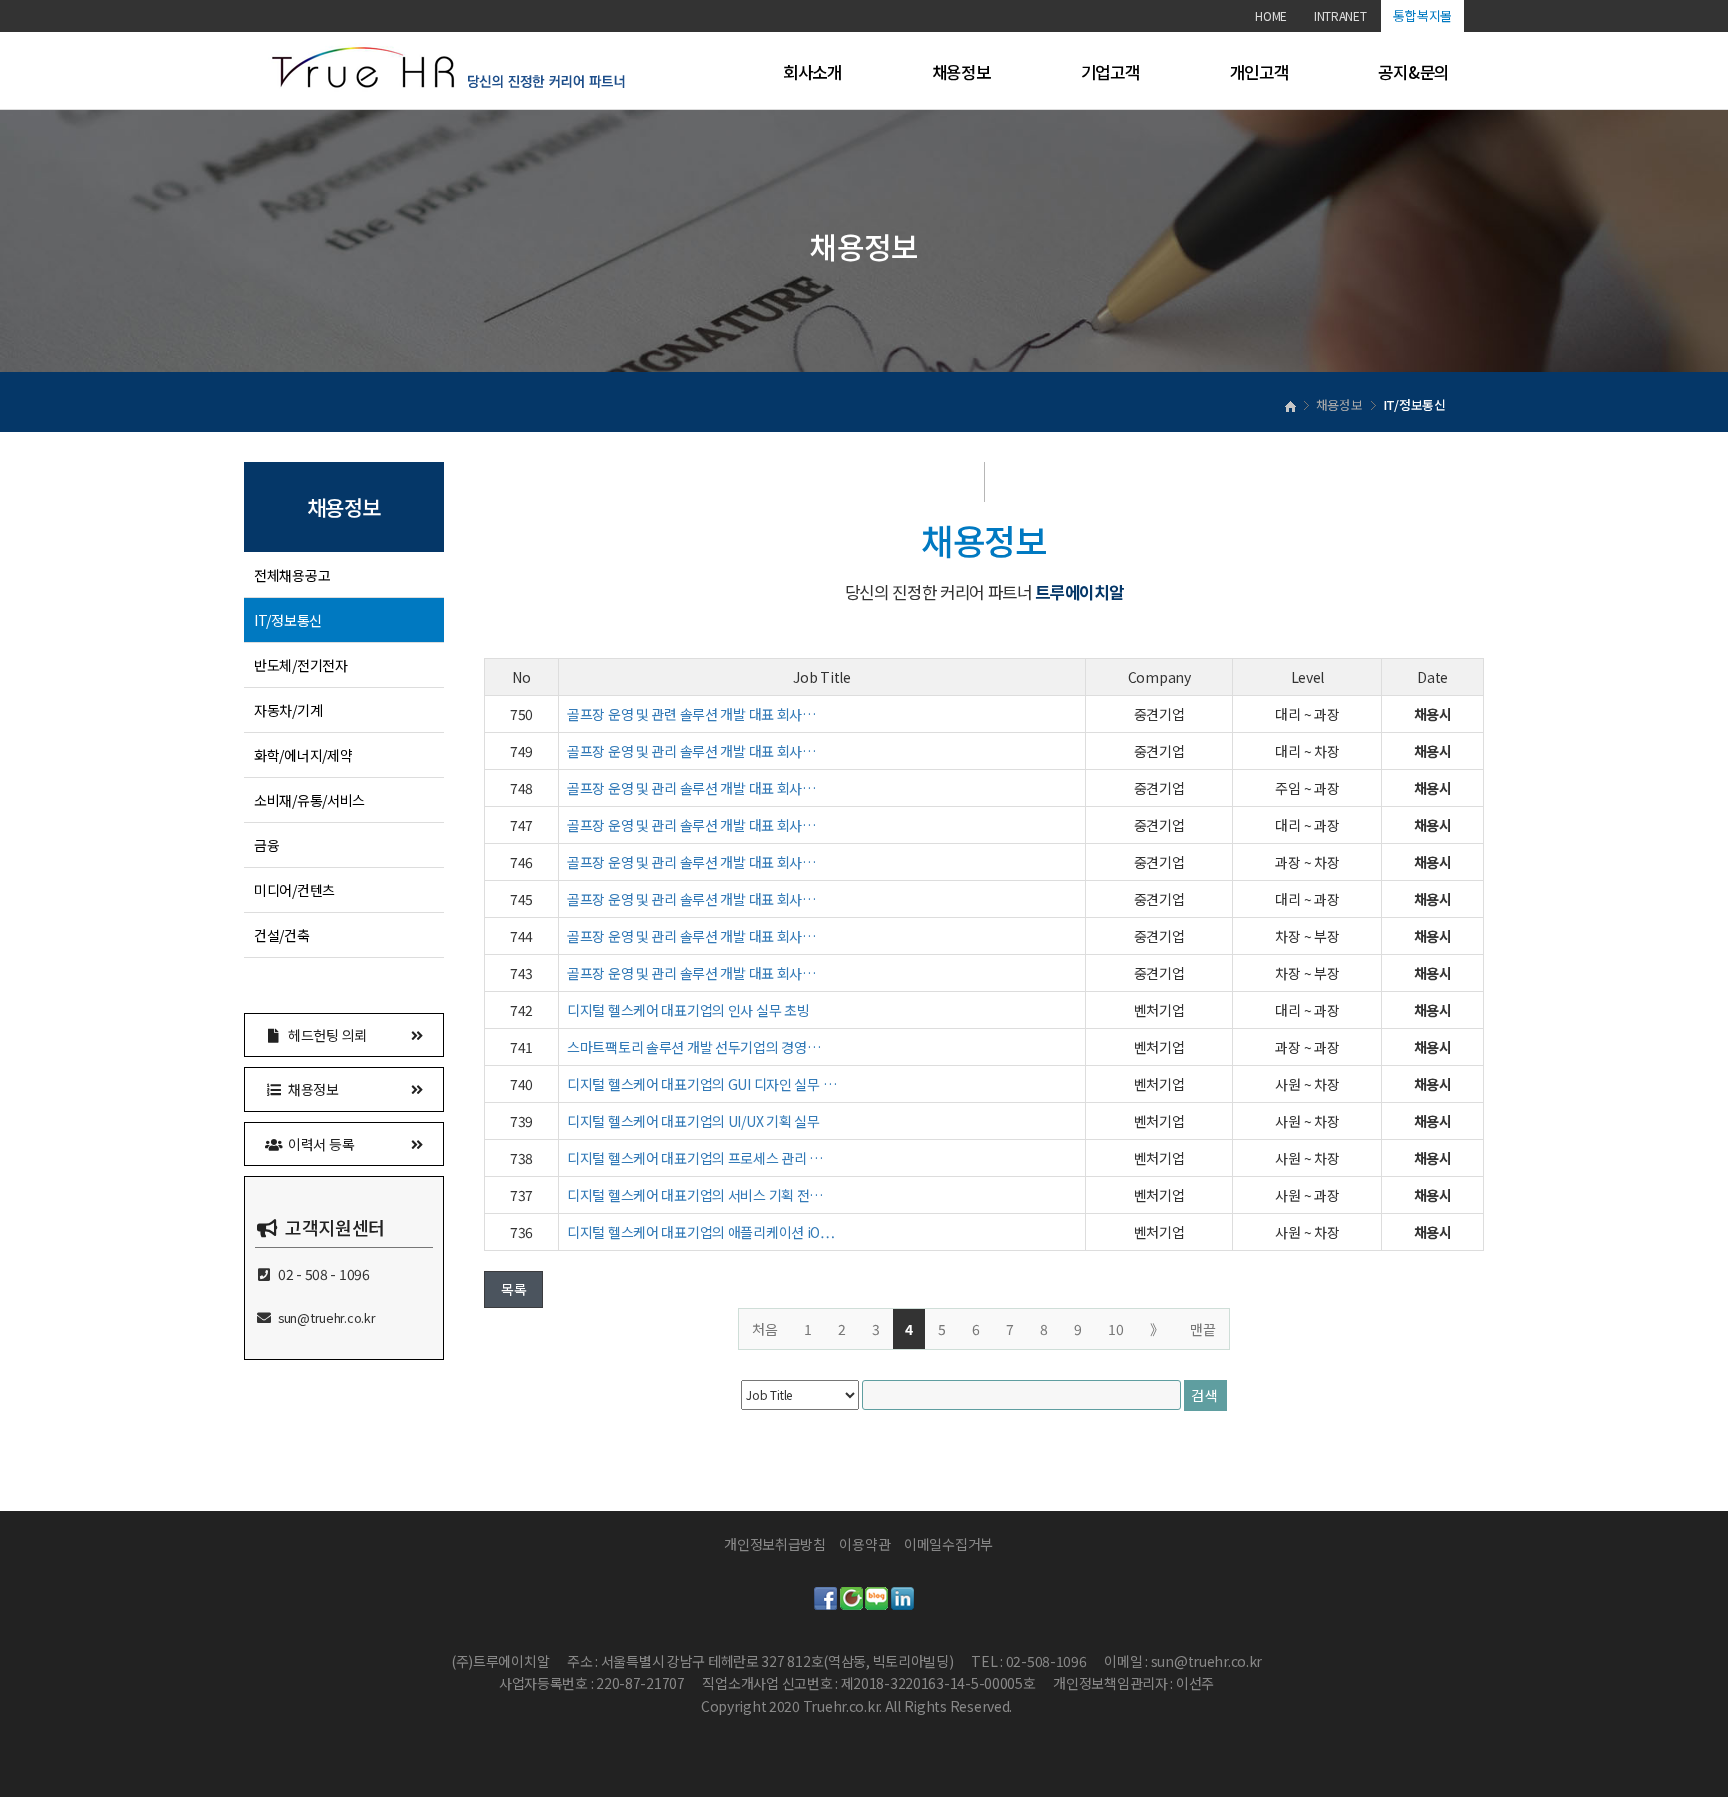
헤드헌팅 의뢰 (325, 1035)
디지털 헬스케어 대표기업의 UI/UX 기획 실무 (693, 1121)
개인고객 (1259, 72)
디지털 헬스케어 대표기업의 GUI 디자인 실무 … (701, 1084)
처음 (765, 1329)
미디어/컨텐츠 (294, 890)
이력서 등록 (319, 1144)
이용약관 (864, 1544)
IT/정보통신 (288, 620)
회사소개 (812, 72)
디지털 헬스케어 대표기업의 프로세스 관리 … (695, 1158)
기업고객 (1110, 72)
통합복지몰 (1422, 15)
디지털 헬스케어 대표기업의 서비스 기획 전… (695, 1195)
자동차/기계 (288, 710)
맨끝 (1203, 1329)
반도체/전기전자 (301, 665)
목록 (513, 1289)
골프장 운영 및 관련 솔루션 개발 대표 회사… (691, 714)
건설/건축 (282, 935)
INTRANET (1340, 15)
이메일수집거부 (948, 1544)
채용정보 (961, 72)
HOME (1271, 15)
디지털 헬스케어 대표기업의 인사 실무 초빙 (688, 1010)
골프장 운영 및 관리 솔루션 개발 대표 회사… (691, 751)
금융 (266, 845)
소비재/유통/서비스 (309, 800)
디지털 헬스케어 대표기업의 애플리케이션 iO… (701, 1232)
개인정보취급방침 (775, 1544)
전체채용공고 (292, 575)
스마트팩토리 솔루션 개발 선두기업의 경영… (694, 1047)
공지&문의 (1413, 72)
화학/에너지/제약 (303, 755)
